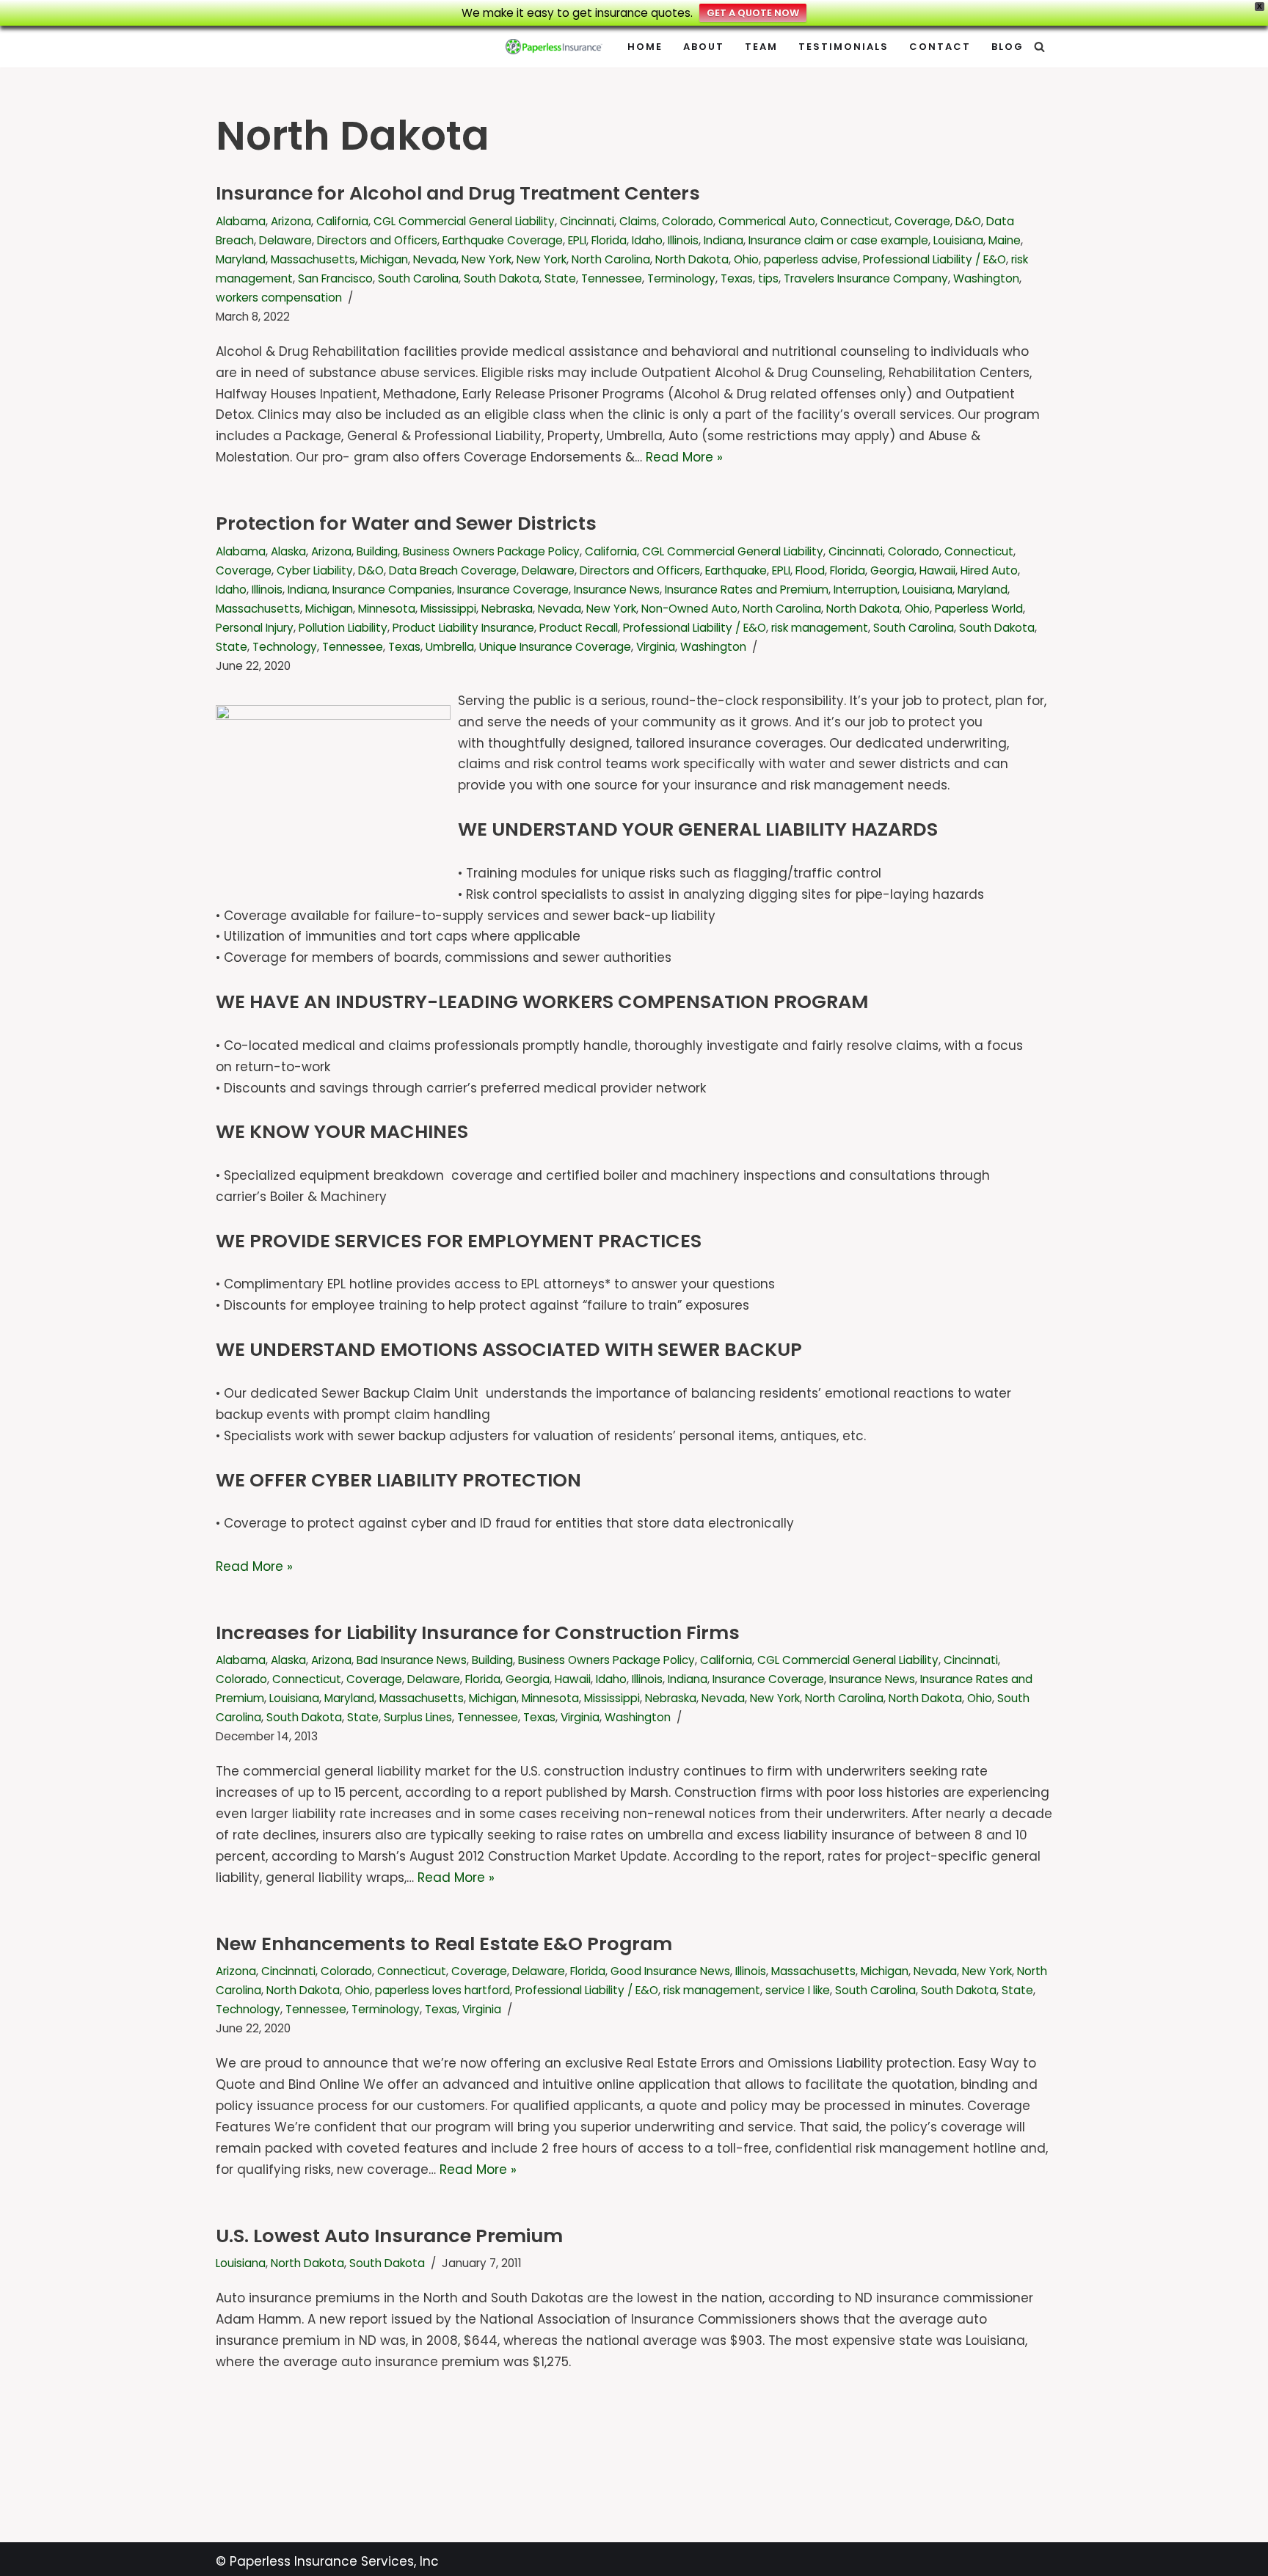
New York (487, 259)
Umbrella (450, 647)
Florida (609, 240)
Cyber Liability (315, 570)
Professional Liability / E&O (934, 259)
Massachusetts (313, 259)
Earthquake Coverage (503, 240)
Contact (940, 47)
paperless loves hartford (442, 1990)
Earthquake (736, 570)
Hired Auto (989, 570)
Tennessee (612, 278)
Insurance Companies (392, 590)
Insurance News (617, 590)
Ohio (746, 259)
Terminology (681, 278)
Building (377, 551)
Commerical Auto (767, 221)
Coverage (922, 221)
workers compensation (279, 298)
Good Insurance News (670, 1971)
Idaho (647, 240)
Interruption (866, 590)
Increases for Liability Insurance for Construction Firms (478, 1632)
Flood (810, 570)
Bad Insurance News (412, 1660)
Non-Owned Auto (689, 609)
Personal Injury (255, 628)
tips (768, 278)
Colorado (688, 221)
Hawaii (937, 570)
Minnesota (387, 609)
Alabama (241, 221)
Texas (737, 278)
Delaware (285, 240)
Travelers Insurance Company (866, 278)
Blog (1008, 47)
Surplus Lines (418, 1717)
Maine (1005, 240)
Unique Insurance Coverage (555, 647)
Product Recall (579, 628)
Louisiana (958, 240)
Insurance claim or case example (838, 240)
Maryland (241, 259)
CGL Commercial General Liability (464, 221)
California (342, 221)
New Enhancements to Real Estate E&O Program (444, 1944)
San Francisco (335, 278)
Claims (638, 221)
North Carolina (611, 259)
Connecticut (855, 221)
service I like (798, 1990)
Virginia (656, 647)
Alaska (288, 551)
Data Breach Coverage (453, 570)
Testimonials (843, 47)
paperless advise (811, 259)
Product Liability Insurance (463, 628)
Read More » (684, 457)
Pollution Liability (343, 628)
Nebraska (507, 609)
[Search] (1039, 47)
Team (761, 47)
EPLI (577, 240)
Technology (285, 647)
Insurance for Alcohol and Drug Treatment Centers (458, 193)
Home (645, 47)
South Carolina (418, 278)
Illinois (683, 240)
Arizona (291, 221)
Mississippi (448, 609)
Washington (986, 278)
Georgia (892, 570)
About (704, 47)
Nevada (435, 259)
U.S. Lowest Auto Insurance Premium (389, 2236)
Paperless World (979, 609)
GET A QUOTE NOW (753, 13)
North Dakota (692, 259)
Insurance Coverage (513, 590)
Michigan (384, 259)
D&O (968, 221)
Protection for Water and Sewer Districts (406, 523)
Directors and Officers (377, 240)
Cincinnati (587, 221)
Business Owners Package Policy (491, 551)
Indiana (724, 240)
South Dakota (502, 278)
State (560, 278)
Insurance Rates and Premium (747, 590)
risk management (820, 628)
